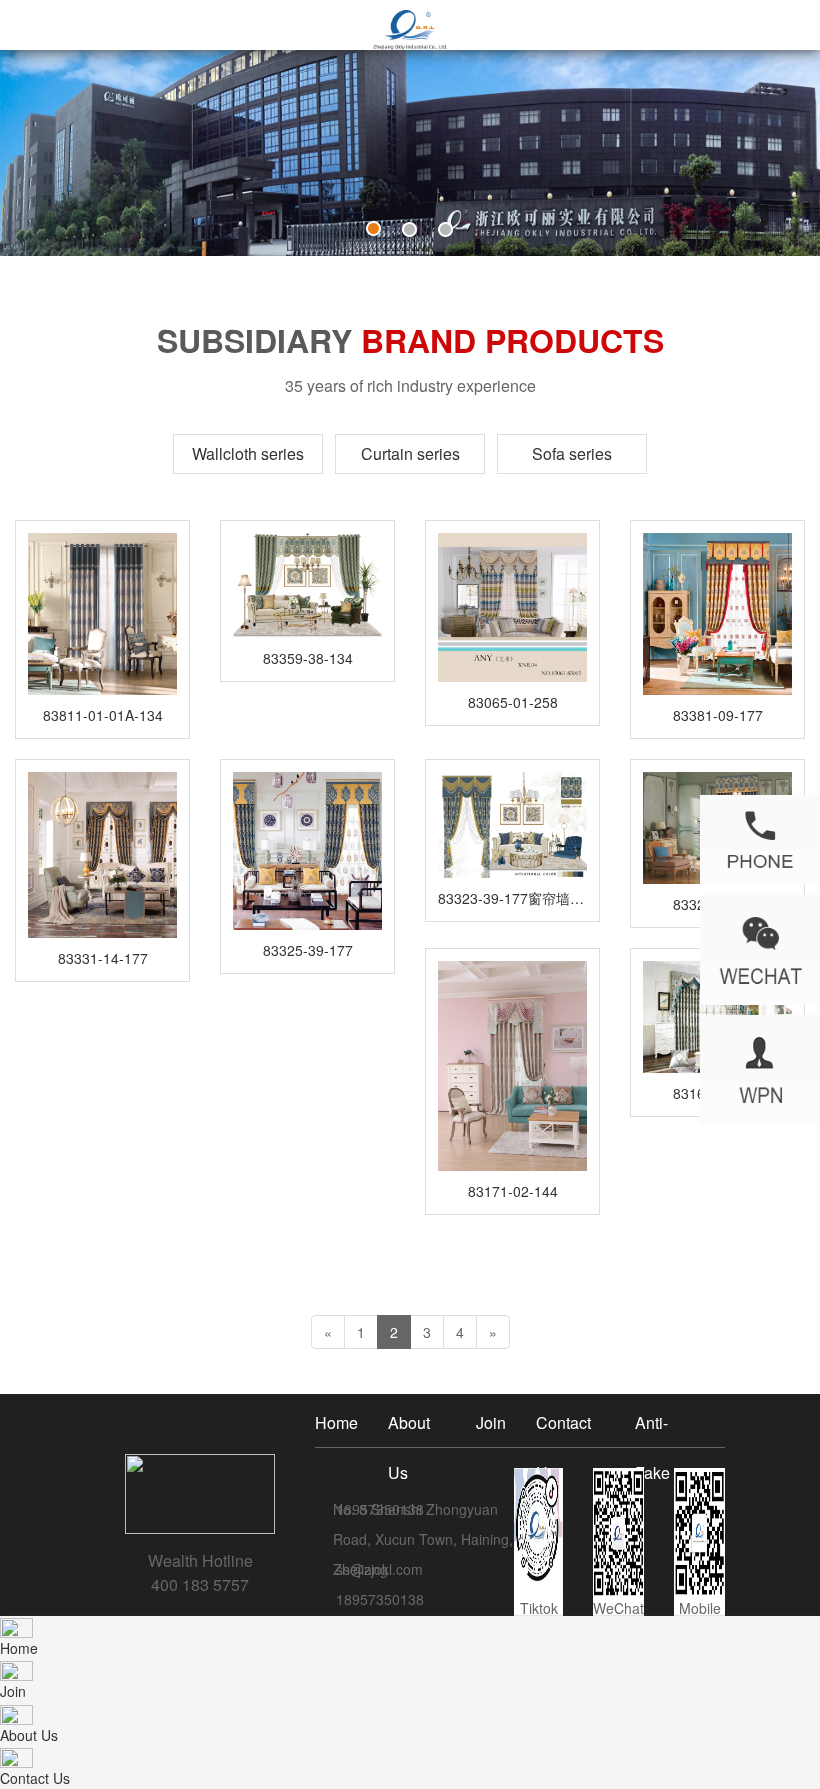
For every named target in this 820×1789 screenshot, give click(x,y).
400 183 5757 (200, 1584)
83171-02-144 (513, 1191)
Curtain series (410, 453)
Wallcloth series (248, 453)
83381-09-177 (718, 715)
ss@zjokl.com (379, 1569)
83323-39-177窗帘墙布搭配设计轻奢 (512, 898)
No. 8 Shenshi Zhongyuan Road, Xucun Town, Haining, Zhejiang (423, 1539)
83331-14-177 (103, 958)
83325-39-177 (308, 950)
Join (491, 1422)
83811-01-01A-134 (103, 715)
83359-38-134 (308, 658)
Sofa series (572, 453)
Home (336, 1422)
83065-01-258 (513, 702)
